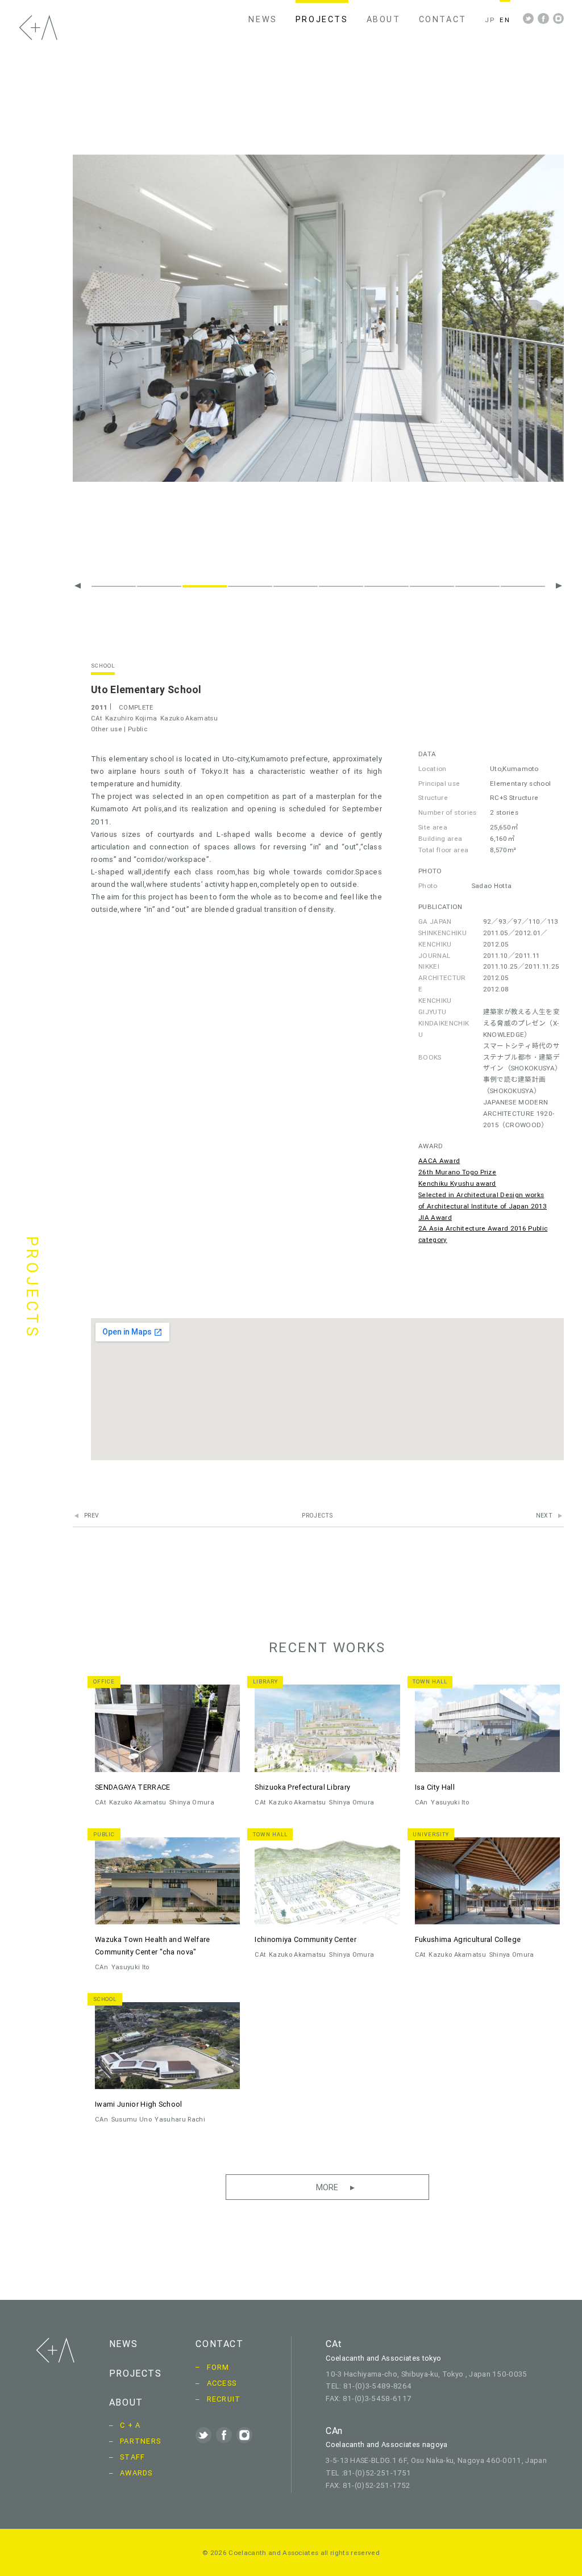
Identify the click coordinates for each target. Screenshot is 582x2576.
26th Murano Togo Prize (457, 1172)
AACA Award (439, 1160)
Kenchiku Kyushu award (457, 1183)
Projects (317, 1516)
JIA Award (435, 1217)
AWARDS (136, 2473)
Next (544, 1516)
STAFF (132, 2457)
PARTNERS (140, 2441)
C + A (130, 2425)
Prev (92, 1516)
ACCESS (222, 2383)
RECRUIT (224, 2399)
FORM (218, 2367)
